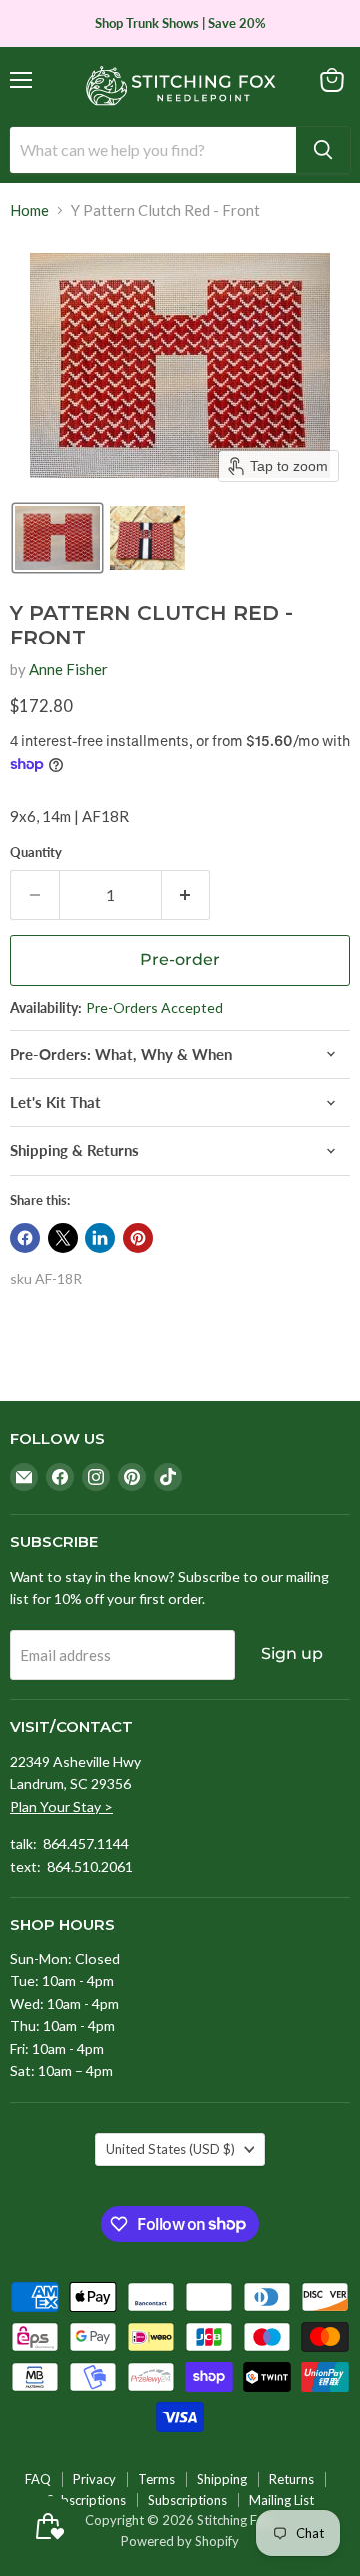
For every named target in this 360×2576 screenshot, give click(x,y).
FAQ (38, 2479)
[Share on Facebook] (25, 1238)
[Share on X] (63, 1238)
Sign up (292, 1653)
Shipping (222, 2479)
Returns (291, 2479)
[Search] (323, 150)
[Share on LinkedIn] (100, 1238)
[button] (57, 538)
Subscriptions (86, 2500)
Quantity (36, 853)
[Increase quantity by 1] (186, 895)
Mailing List (281, 2500)
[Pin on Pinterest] (138, 1238)
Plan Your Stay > (61, 1806)
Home (29, 210)
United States (170, 2149)
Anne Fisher (68, 669)
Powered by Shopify (180, 2541)
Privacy (94, 2479)
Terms (156, 2479)
